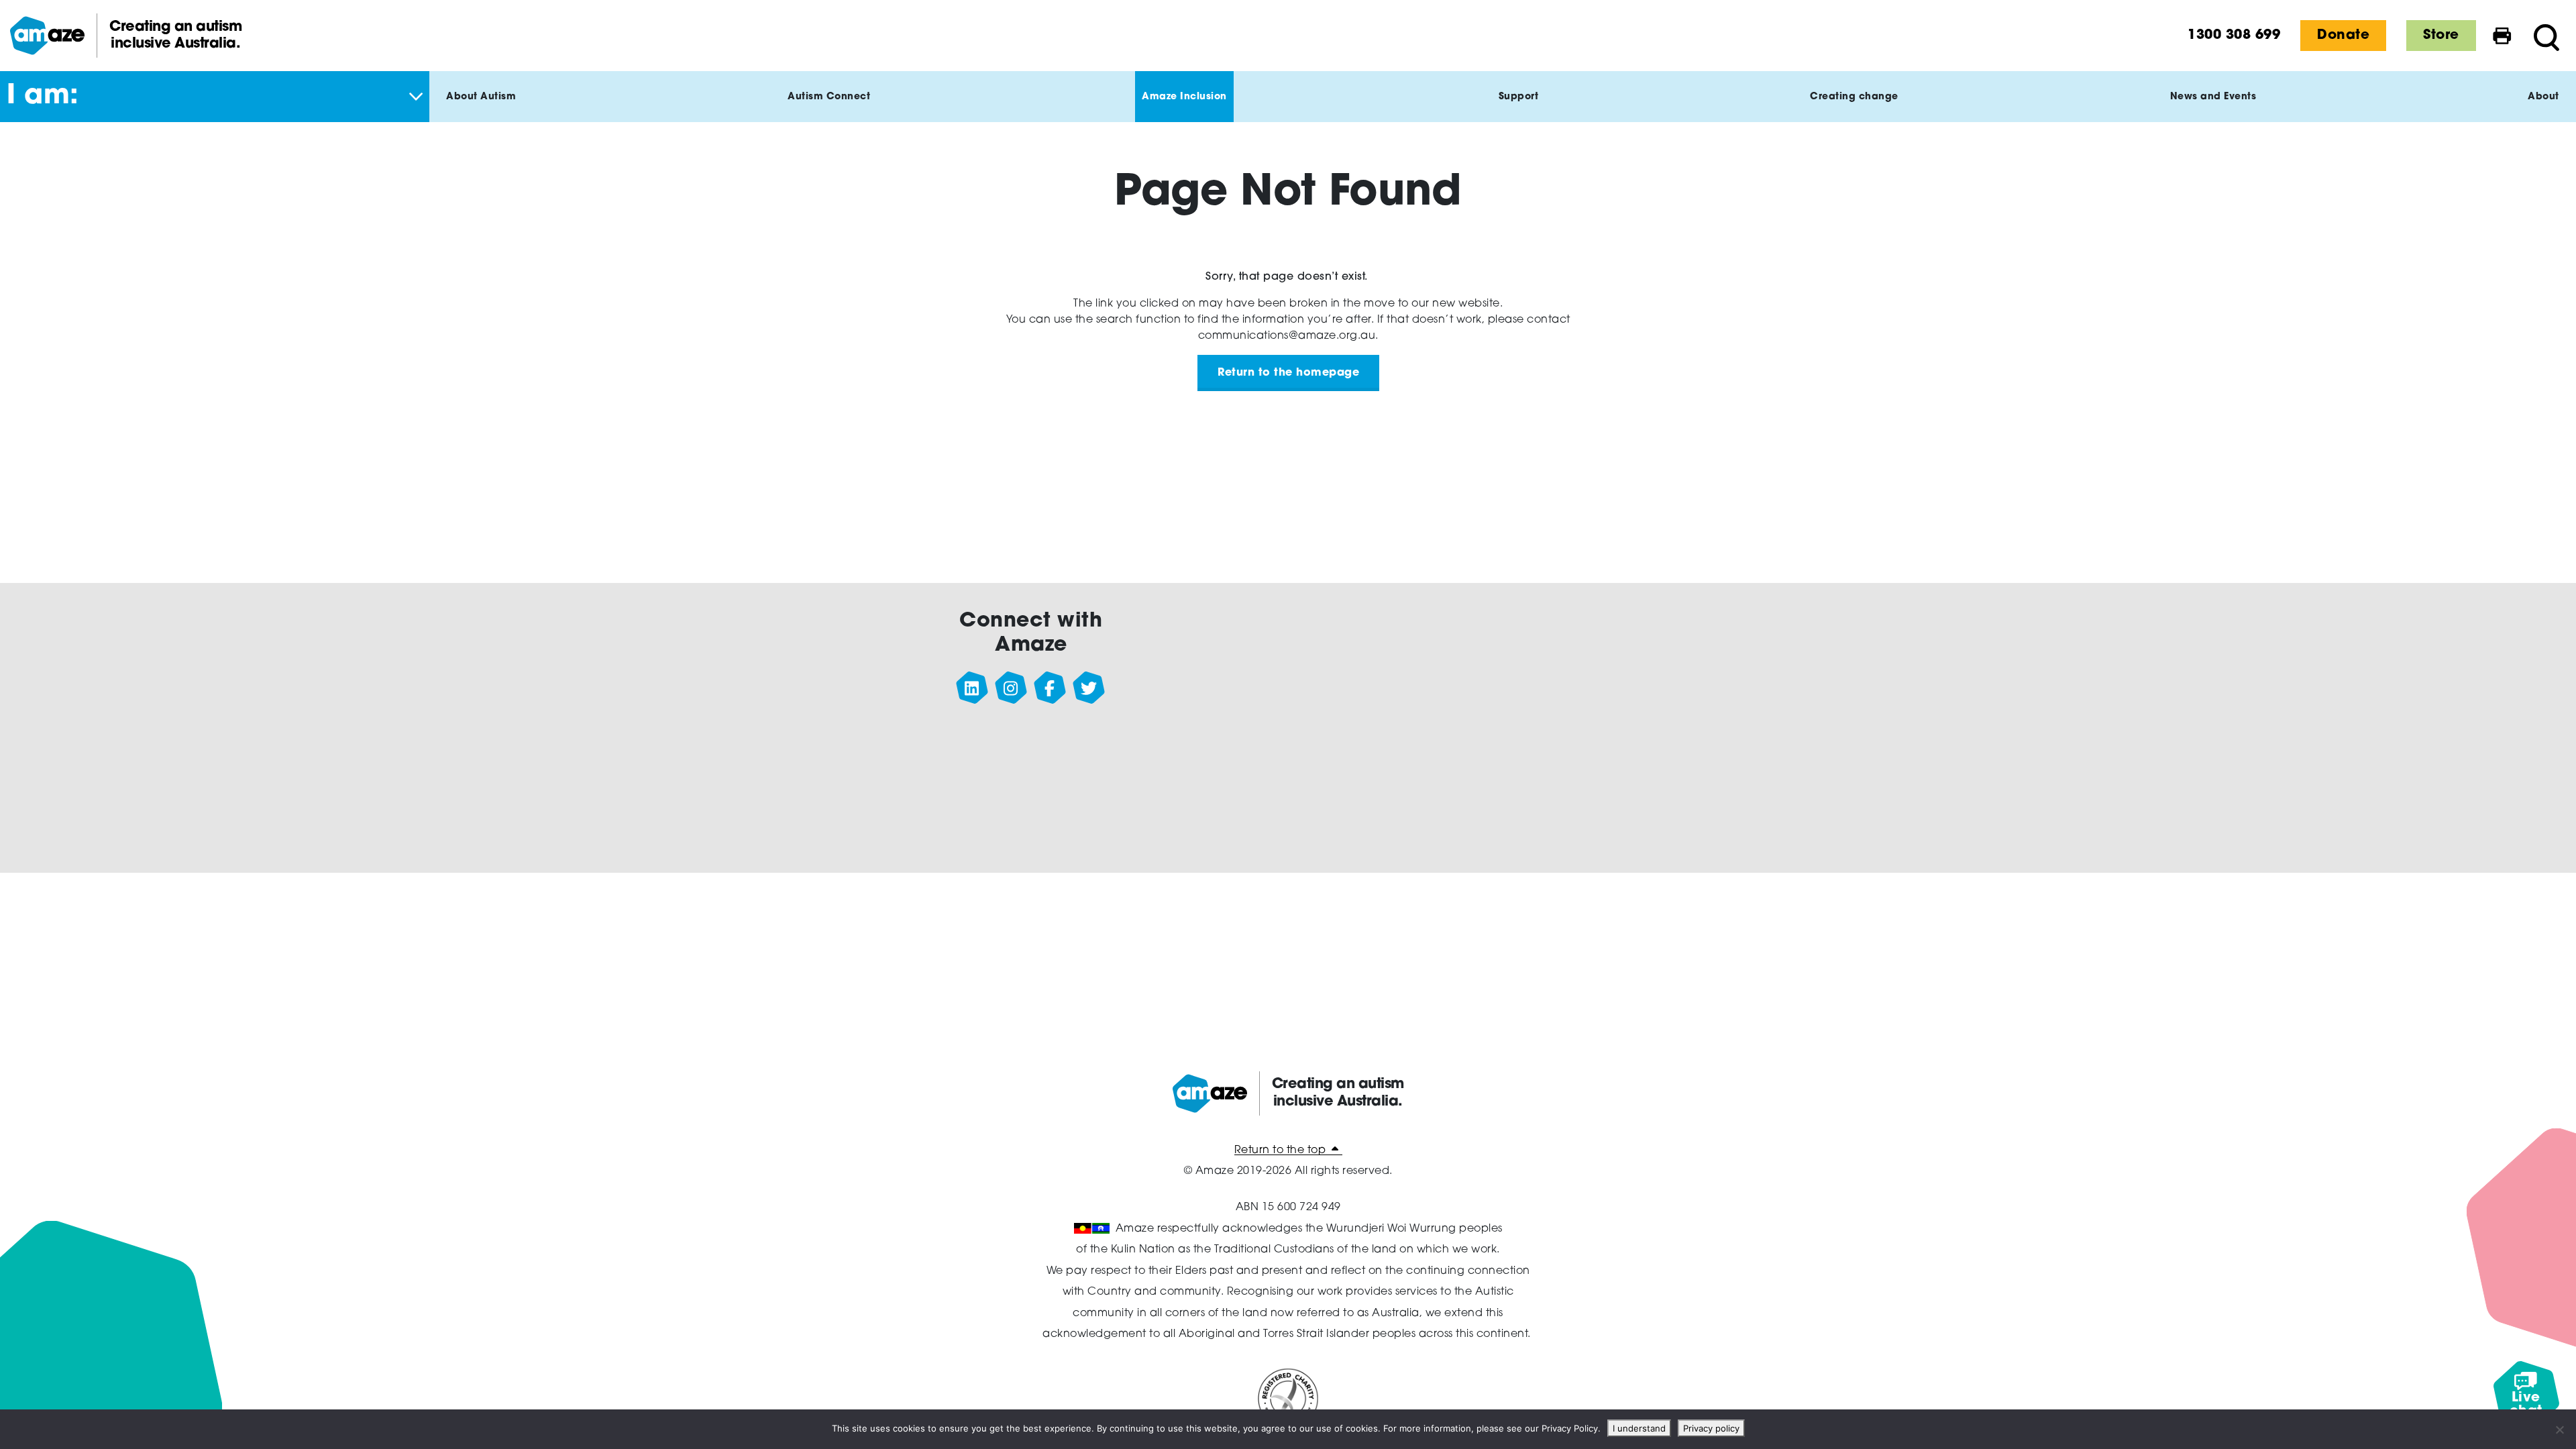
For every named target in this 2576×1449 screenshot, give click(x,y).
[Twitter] (1089, 688)
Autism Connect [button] (829, 97)
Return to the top (1282, 1150)
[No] (2559, 1430)
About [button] (2543, 97)
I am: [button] (43, 97)
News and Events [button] (2213, 97)
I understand (1639, 1428)
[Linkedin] (972, 688)
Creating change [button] (1854, 97)
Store (2441, 36)
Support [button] (1519, 97)
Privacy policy (1711, 1428)
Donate (2343, 36)
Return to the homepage (1288, 373)
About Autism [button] (481, 97)
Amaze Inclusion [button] (1184, 97)
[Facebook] (1050, 688)
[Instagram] (1011, 688)
